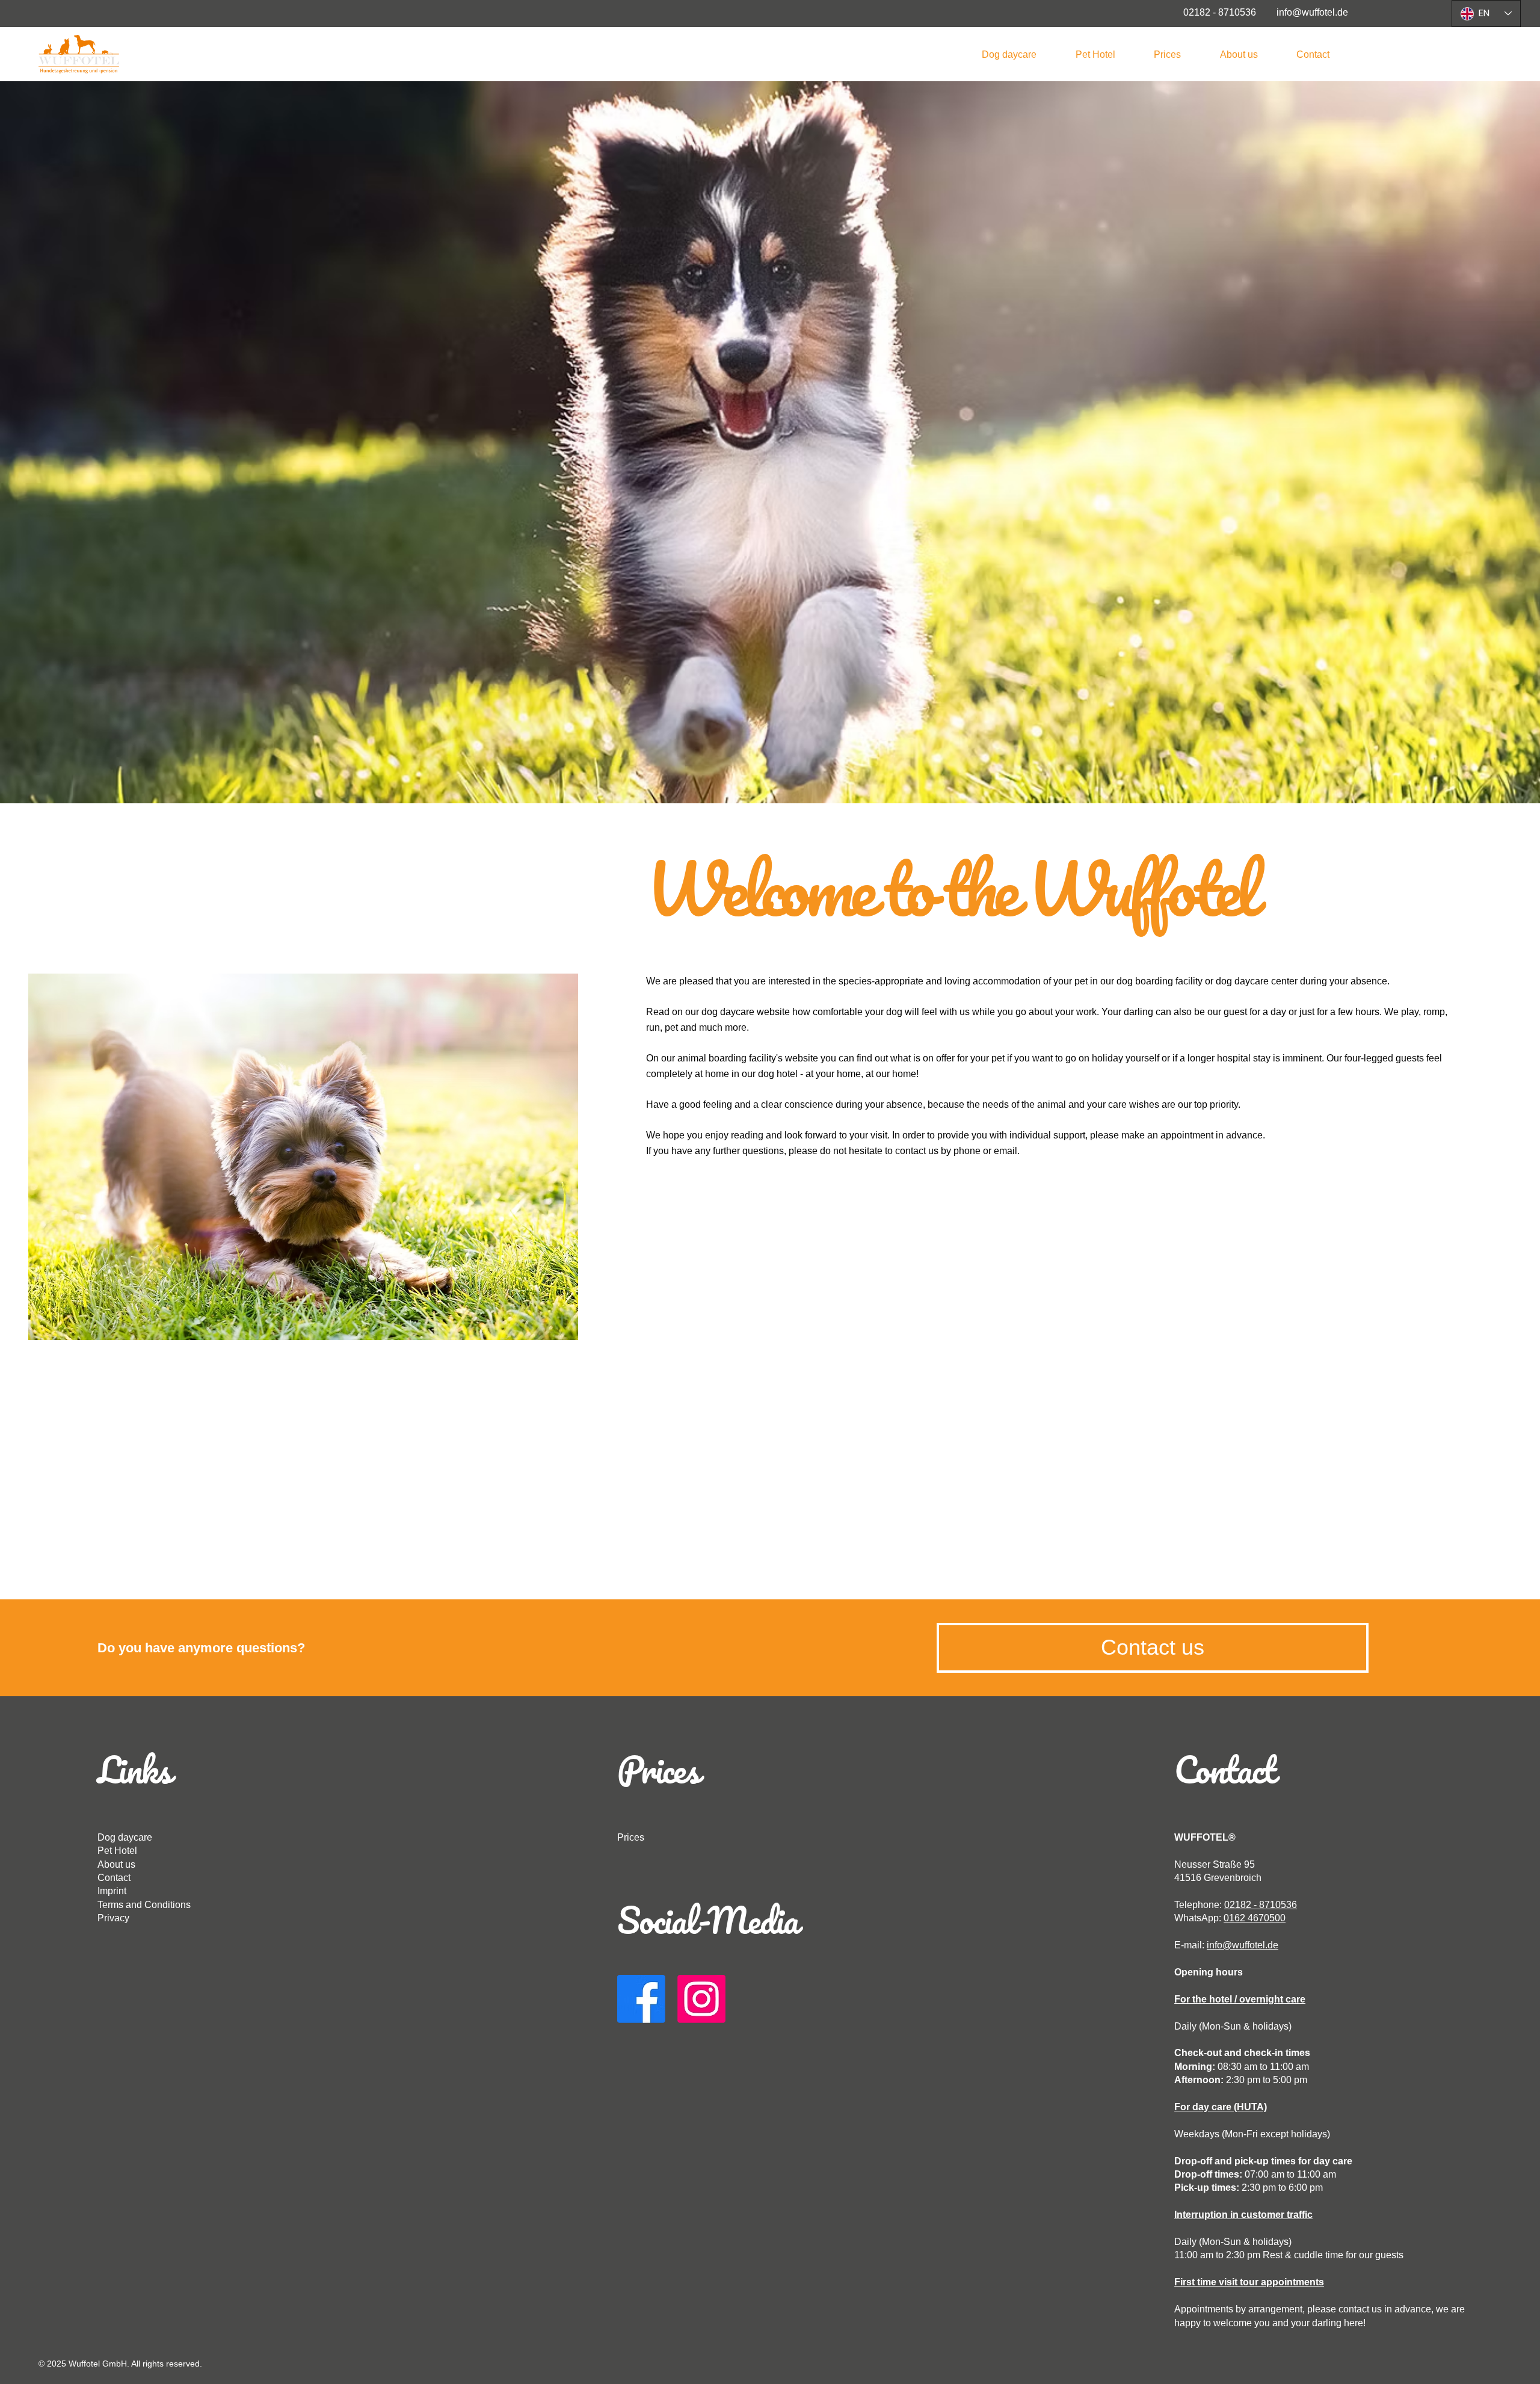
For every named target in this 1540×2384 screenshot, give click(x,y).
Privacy (113, 1918)
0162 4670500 (1255, 1918)
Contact (114, 1878)
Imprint (112, 1891)
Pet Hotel (117, 1851)
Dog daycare (125, 1837)
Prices (631, 1837)
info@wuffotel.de (1243, 1945)
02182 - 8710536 (1261, 1905)
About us (116, 1864)
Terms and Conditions (144, 1905)
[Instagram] (701, 1999)
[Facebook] (641, 1999)
